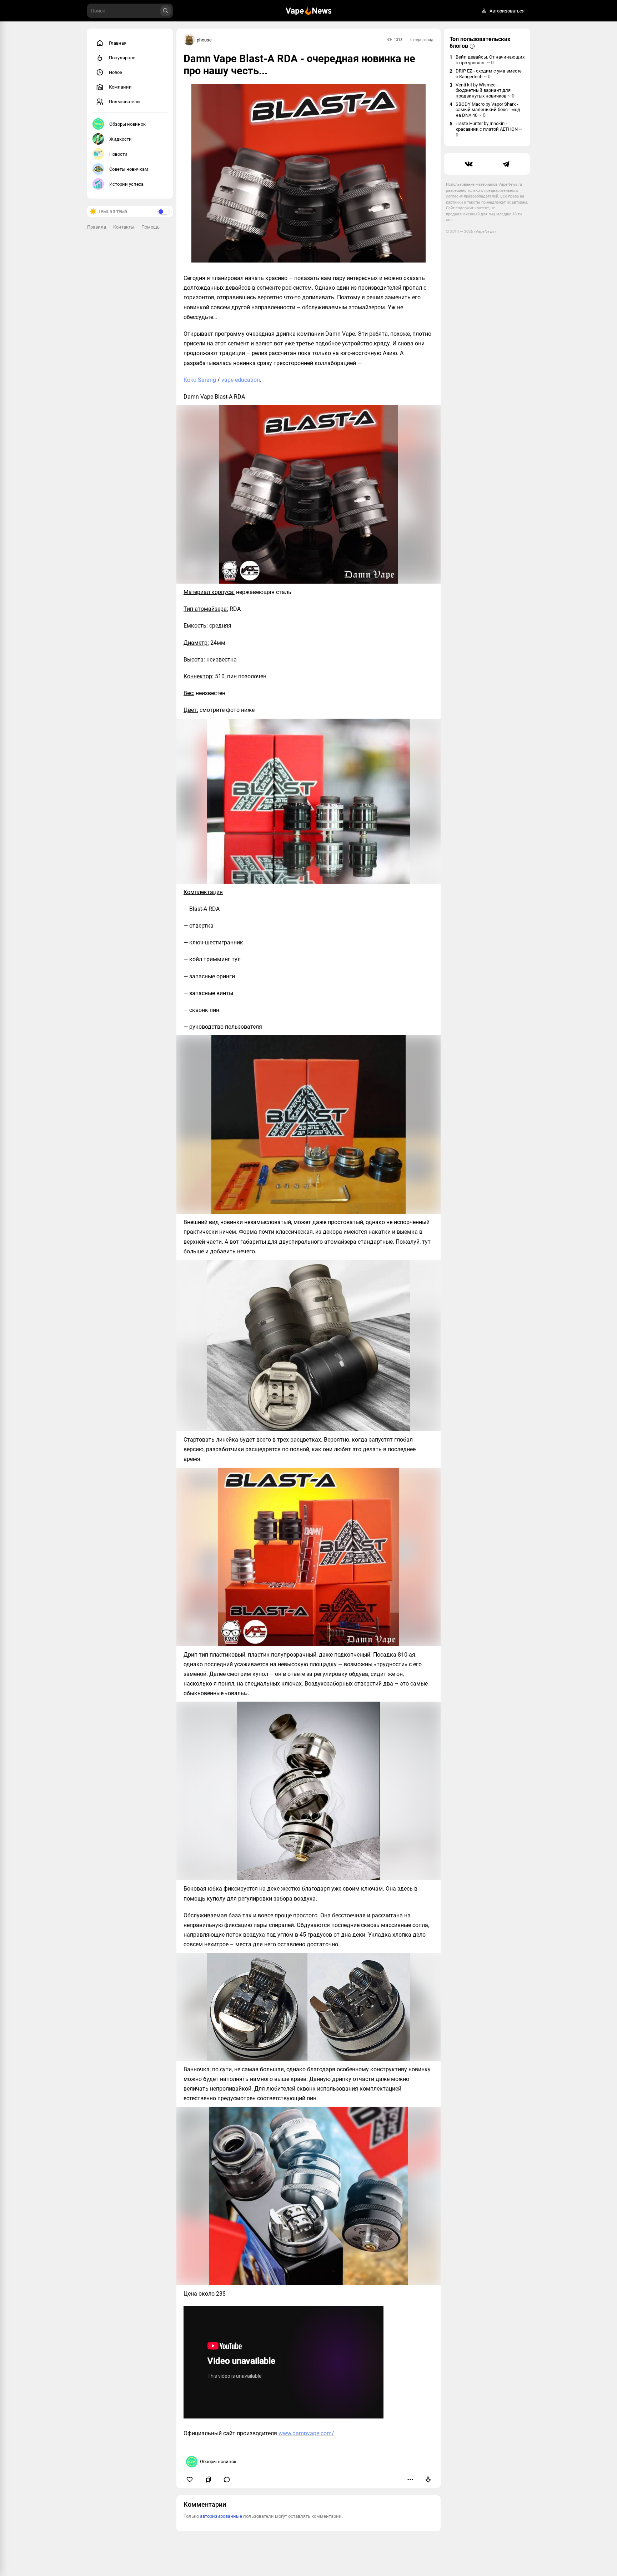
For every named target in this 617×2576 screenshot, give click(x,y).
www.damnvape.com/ (306, 2433)
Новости (118, 154)
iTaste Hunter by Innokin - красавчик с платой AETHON (489, 129)
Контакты (124, 227)
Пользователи (124, 102)
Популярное (122, 58)
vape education (241, 380)
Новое (116, 72)
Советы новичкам (129, 169)
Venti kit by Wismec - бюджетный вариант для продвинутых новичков (485, 90)
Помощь (151, 227)
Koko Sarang (200, 380)
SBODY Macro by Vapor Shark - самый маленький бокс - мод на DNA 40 (488, 110)
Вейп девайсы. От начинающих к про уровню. (490, 60)
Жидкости (121, 139)
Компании (120, 87)
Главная (118, 43)
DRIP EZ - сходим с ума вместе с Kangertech (489, 74)
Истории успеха (126, 184)
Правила (97, 227)
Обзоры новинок (127, 124)
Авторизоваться (507, 11)
